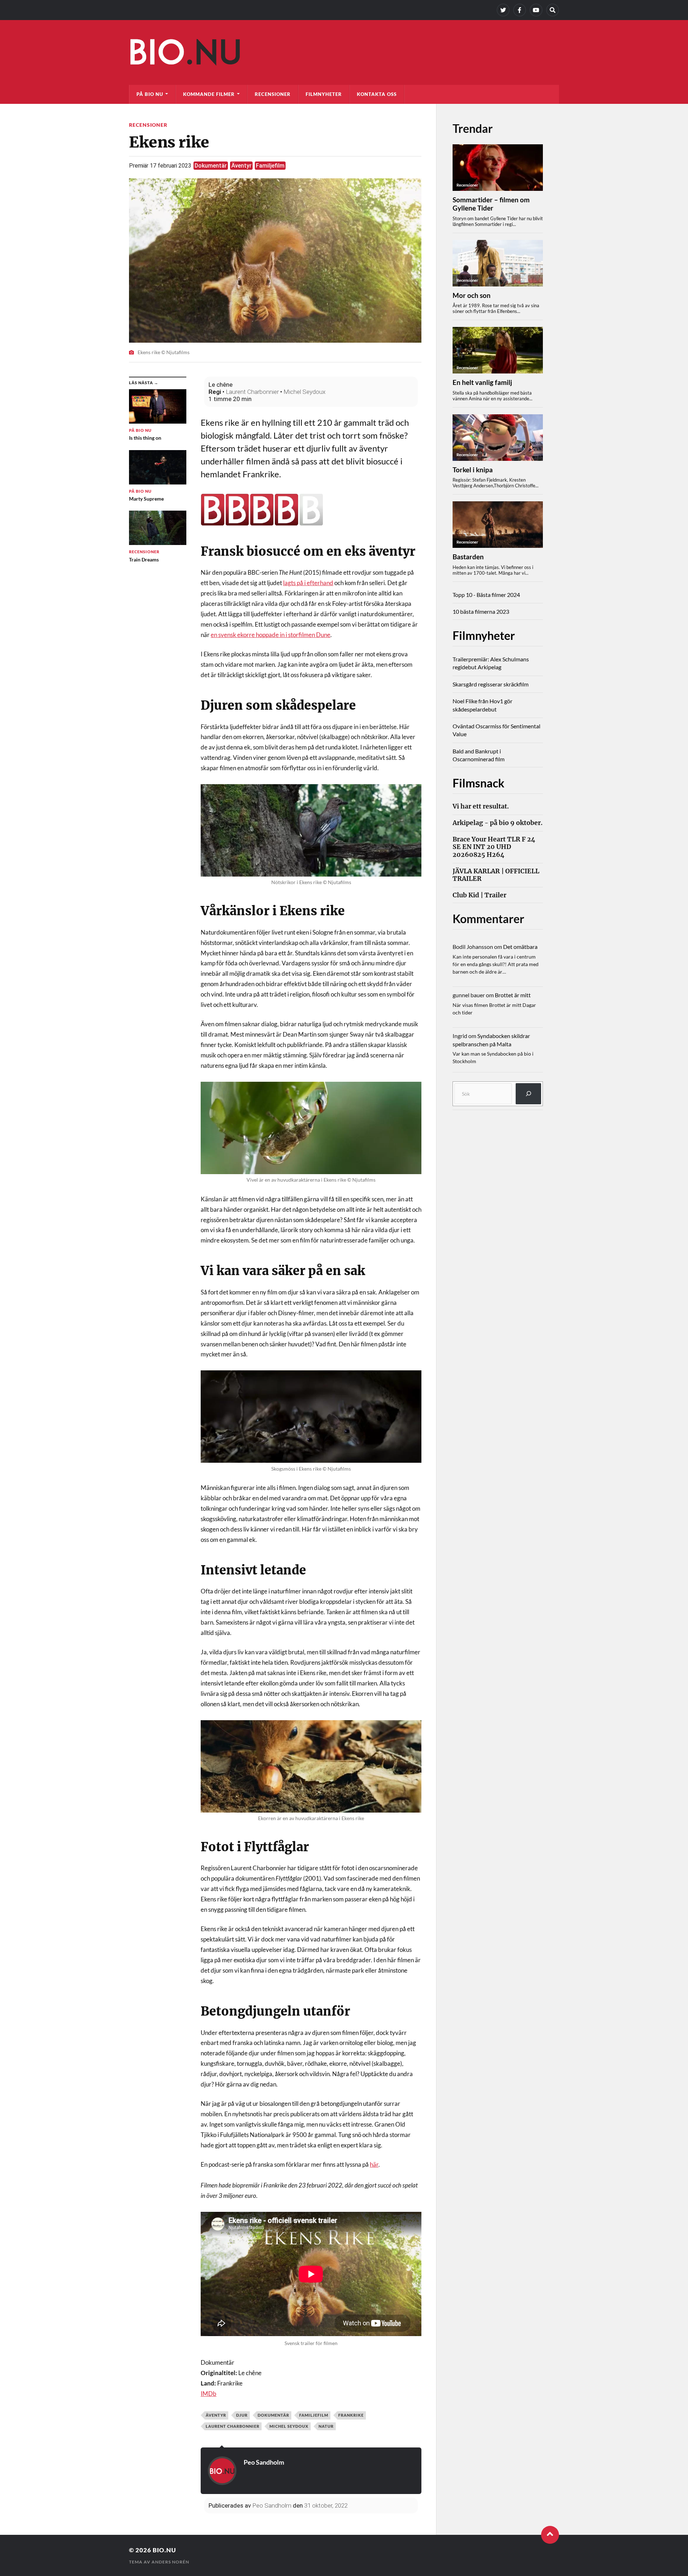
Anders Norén (170, 2562)
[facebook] (520, 10)
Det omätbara (520, 947)
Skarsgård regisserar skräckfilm (491, 684)
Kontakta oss (377, 94)
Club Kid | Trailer (479, 895)
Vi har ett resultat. (481, 807)
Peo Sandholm (264, 2462)
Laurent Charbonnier (252, 392)
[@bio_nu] (503, 10)
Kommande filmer (209, 94)
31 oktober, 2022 (326, 2505)
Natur (326, 2426)
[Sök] (528, 1094)
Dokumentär (211, 166)
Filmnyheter (324, 94)
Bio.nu (164, 2550)
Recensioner (273, 94)
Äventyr (241, 166)
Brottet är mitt (513, 995)
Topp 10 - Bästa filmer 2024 (486, 595)
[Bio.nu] (344, 54)
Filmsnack (479, 783)
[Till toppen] (550, 2535)
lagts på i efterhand (308, 583)
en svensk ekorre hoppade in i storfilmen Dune (271, 635)
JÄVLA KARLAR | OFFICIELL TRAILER (496, 875)
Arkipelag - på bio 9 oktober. (498, 823)
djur (242, 2415)
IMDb (209, 2394)
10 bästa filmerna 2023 (481, 611)
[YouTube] (536, 10)
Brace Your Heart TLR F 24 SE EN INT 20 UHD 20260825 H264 (494, 847)
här (374, 2164)
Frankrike (351, 2415)
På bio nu (150, 94)
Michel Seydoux (304, 392)
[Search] (553, 10)
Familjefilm (270, 166)
